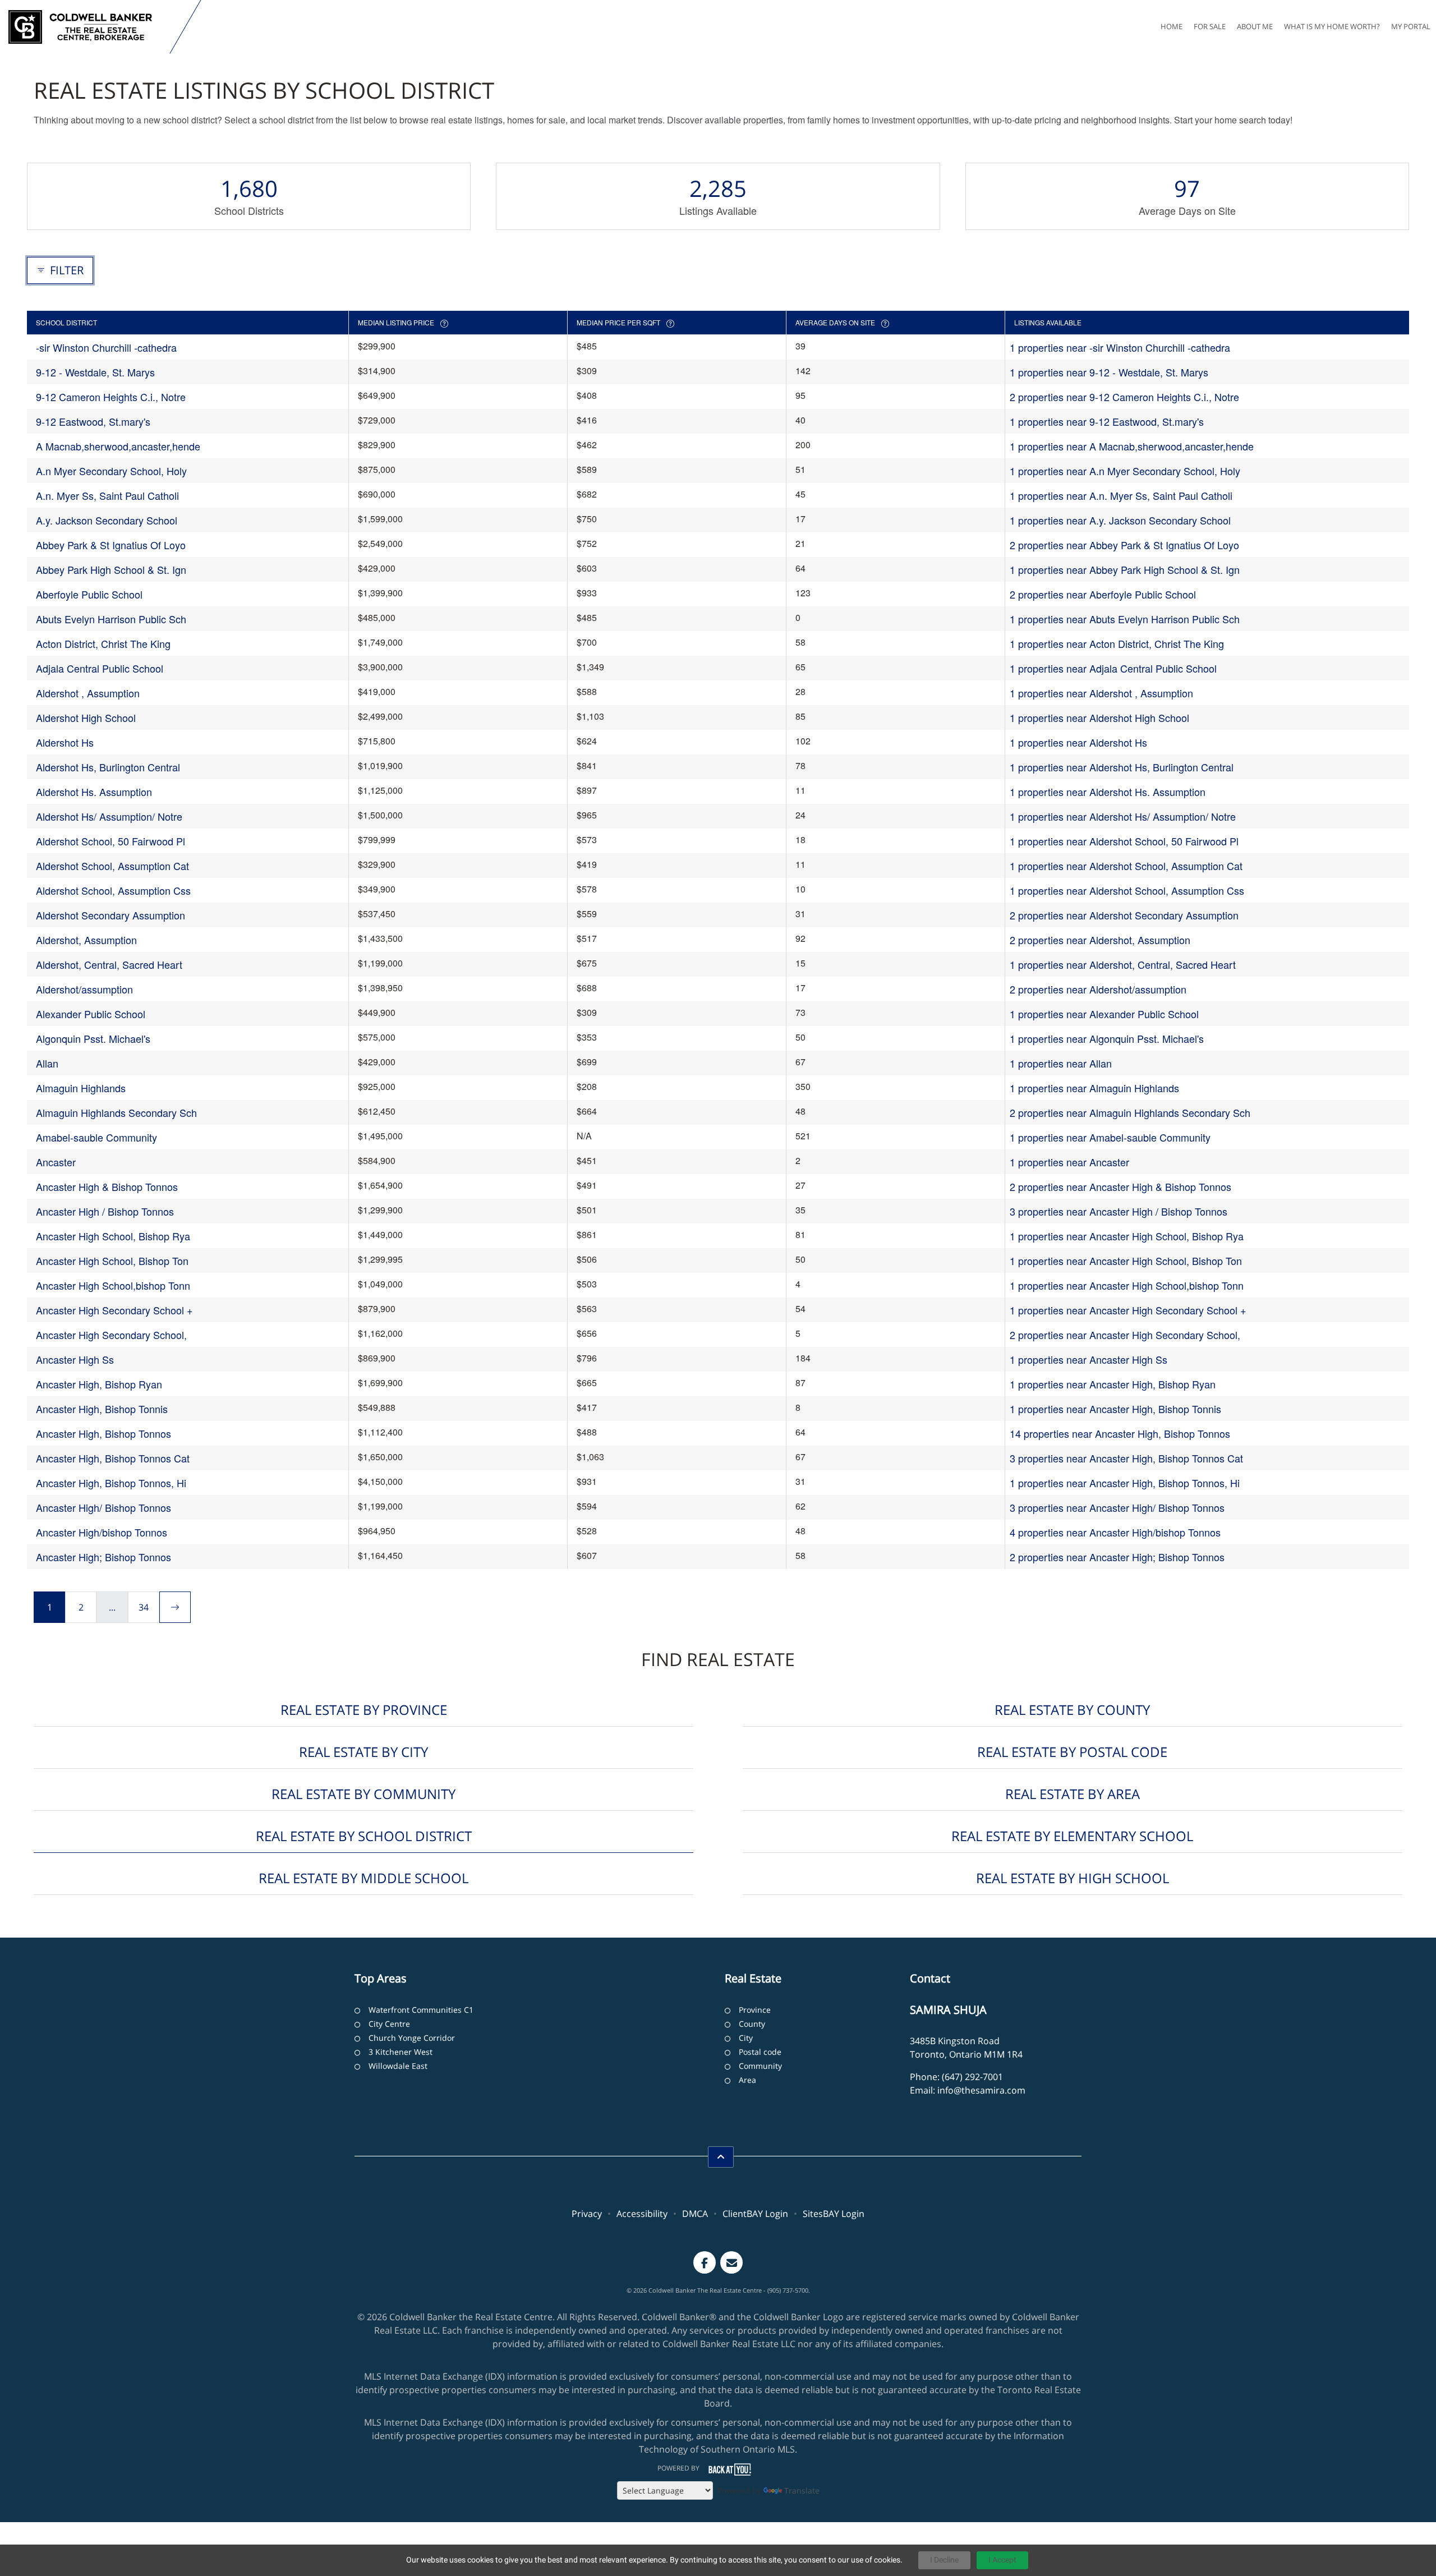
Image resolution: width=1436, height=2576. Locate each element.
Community (760, 2066)
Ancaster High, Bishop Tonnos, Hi (111, 1483)
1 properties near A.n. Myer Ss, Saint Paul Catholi (1121, 495)
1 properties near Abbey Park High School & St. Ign (1125, 569)
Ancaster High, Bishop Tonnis (102, 1409)
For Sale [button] (1210, 26)
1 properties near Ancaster (1069, 1162)
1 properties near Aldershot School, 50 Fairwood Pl (1124, 841)
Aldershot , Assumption (88, 693)
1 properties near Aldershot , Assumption (1101, 693)
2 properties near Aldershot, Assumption (1100, 940)
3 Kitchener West (401, 2052)
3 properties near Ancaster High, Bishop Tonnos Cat (1126, 1458)
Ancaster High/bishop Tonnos (102, 1532)
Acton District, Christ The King (103, 643)
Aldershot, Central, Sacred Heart (109, 964)
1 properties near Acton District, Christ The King (1117, 643)
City (746, 2038)
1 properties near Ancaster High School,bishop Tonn (1127, 1285)
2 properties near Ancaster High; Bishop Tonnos (1117, 1557)
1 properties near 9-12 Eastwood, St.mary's (1107, 421)
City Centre (389, 2024)
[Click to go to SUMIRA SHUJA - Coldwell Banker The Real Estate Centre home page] (87, 27)
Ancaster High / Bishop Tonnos (105, 1211)
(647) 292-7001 (972, 2077)
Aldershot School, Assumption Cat (112, 866)
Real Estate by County (1072, 1710)
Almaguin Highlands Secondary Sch (116, 1112)
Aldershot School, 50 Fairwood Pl (111, 841)
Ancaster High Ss (75, 1359)
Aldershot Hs (65, 742)
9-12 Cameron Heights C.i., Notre (111, 397)
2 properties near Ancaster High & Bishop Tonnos (1120, 1186)
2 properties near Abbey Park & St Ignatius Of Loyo (1124, 545)
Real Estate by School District (364, 1836)
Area (747, 2080)
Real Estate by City (363, 1752)
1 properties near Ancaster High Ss (1088, 1359)
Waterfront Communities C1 (421, 2010)
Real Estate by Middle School (363, 1878)
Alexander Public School (91, 1014)
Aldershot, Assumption (86, 940)
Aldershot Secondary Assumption (111, 915)
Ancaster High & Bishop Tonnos (107, 1186)
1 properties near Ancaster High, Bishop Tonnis (1115, 1409)
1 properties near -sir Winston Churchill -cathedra (1120, 347)
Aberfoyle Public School (89, 594)
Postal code (760, 2052)
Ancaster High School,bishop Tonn (113, 1285)
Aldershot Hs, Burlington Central (108, 767)
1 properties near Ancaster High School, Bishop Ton (1126, 1261)
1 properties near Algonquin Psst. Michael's (1107, 1038)
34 (144, 1607)
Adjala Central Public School (100, 668)
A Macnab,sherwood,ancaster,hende (118, 446)
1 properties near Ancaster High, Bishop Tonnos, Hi (1125, 1483)
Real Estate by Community (363, 1794)
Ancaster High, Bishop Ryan (99, 1384)
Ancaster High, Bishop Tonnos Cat (113, 1458)
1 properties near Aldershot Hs (1078, 742)
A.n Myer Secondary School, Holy (111, 471)
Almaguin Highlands (81, 1088)
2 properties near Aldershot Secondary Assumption (1124, 915)
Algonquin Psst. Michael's (93, 1038)
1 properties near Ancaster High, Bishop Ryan (1113, 1384)
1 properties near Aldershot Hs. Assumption (1108, 792)
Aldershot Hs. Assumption (94, 792)
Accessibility (642, 2214)
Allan (47, 1063)
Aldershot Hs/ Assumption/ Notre (109, 816)
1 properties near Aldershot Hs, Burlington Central (1122, 767)
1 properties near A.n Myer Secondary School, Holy (1125, 471)
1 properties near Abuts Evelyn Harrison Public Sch (1125, 619)
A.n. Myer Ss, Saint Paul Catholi (107, 495)
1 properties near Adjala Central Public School (1113, 668)
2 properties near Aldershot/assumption (1098, 989)
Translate (802, 2490)
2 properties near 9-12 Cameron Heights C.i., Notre (1124, 397)
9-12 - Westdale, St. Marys (95, 372)
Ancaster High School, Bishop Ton (112, 1261)
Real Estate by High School (1073, 1878)
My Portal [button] (1411, 26)
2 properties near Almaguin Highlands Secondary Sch (1130, 1112)
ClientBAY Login (755, 2214)
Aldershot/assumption (84, 989)
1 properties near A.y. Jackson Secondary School (1120, 520)
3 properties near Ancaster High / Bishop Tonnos (1119, 1211)
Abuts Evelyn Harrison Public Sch (111, 619)
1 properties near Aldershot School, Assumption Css (1127, 890)
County (752, 2024)
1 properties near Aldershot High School (1099, 717)
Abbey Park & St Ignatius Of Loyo (111, 545)
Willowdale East (398, 2066)
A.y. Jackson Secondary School (107, 520)
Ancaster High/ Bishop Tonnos (103, 1507)
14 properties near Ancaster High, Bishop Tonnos (1120, 1433)
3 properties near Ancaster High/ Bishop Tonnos (1117, 1507)
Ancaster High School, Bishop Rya (113, 1236)
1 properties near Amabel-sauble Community (1110, 1137)
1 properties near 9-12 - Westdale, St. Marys (1109, 372)
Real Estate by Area (1073, 1794)
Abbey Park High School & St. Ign (111, 569)
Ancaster (56, 1162)
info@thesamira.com (981, 2090)
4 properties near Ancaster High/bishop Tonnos (1115, 1532)
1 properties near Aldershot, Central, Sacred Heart (1123, 964)
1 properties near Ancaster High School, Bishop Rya (1127, 1236)
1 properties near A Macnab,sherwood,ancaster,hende (1132, 446)
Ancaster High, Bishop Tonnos (103, 1433)
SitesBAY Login (834, 2214)
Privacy (587, 2214)
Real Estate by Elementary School (1072, 1836)
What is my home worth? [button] (1332, 26)
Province (755, 2010)
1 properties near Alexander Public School (1104, 1014)
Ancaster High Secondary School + (114, 1310)
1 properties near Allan (1061, 1063)
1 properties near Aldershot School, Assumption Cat (1126, 866)
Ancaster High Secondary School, (111, 1335)
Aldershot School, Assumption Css (113, 890)
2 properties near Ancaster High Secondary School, (1125, 1335)
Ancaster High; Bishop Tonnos (103, 1557)
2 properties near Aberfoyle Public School (1103, 594)
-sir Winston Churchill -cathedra (106, 347)
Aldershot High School (86, 717)
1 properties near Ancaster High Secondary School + (1128, 1310)
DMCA (695, 2214)
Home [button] (1172, 26)
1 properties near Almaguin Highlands (1094, 1088)
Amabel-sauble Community (96, 1137)
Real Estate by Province (364, 1710)
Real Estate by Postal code (1072, 1752)
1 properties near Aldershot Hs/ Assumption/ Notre (1123, 816)
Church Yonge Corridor (412, 2038)
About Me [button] (1255, 26)
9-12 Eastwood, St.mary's (93, 421)
